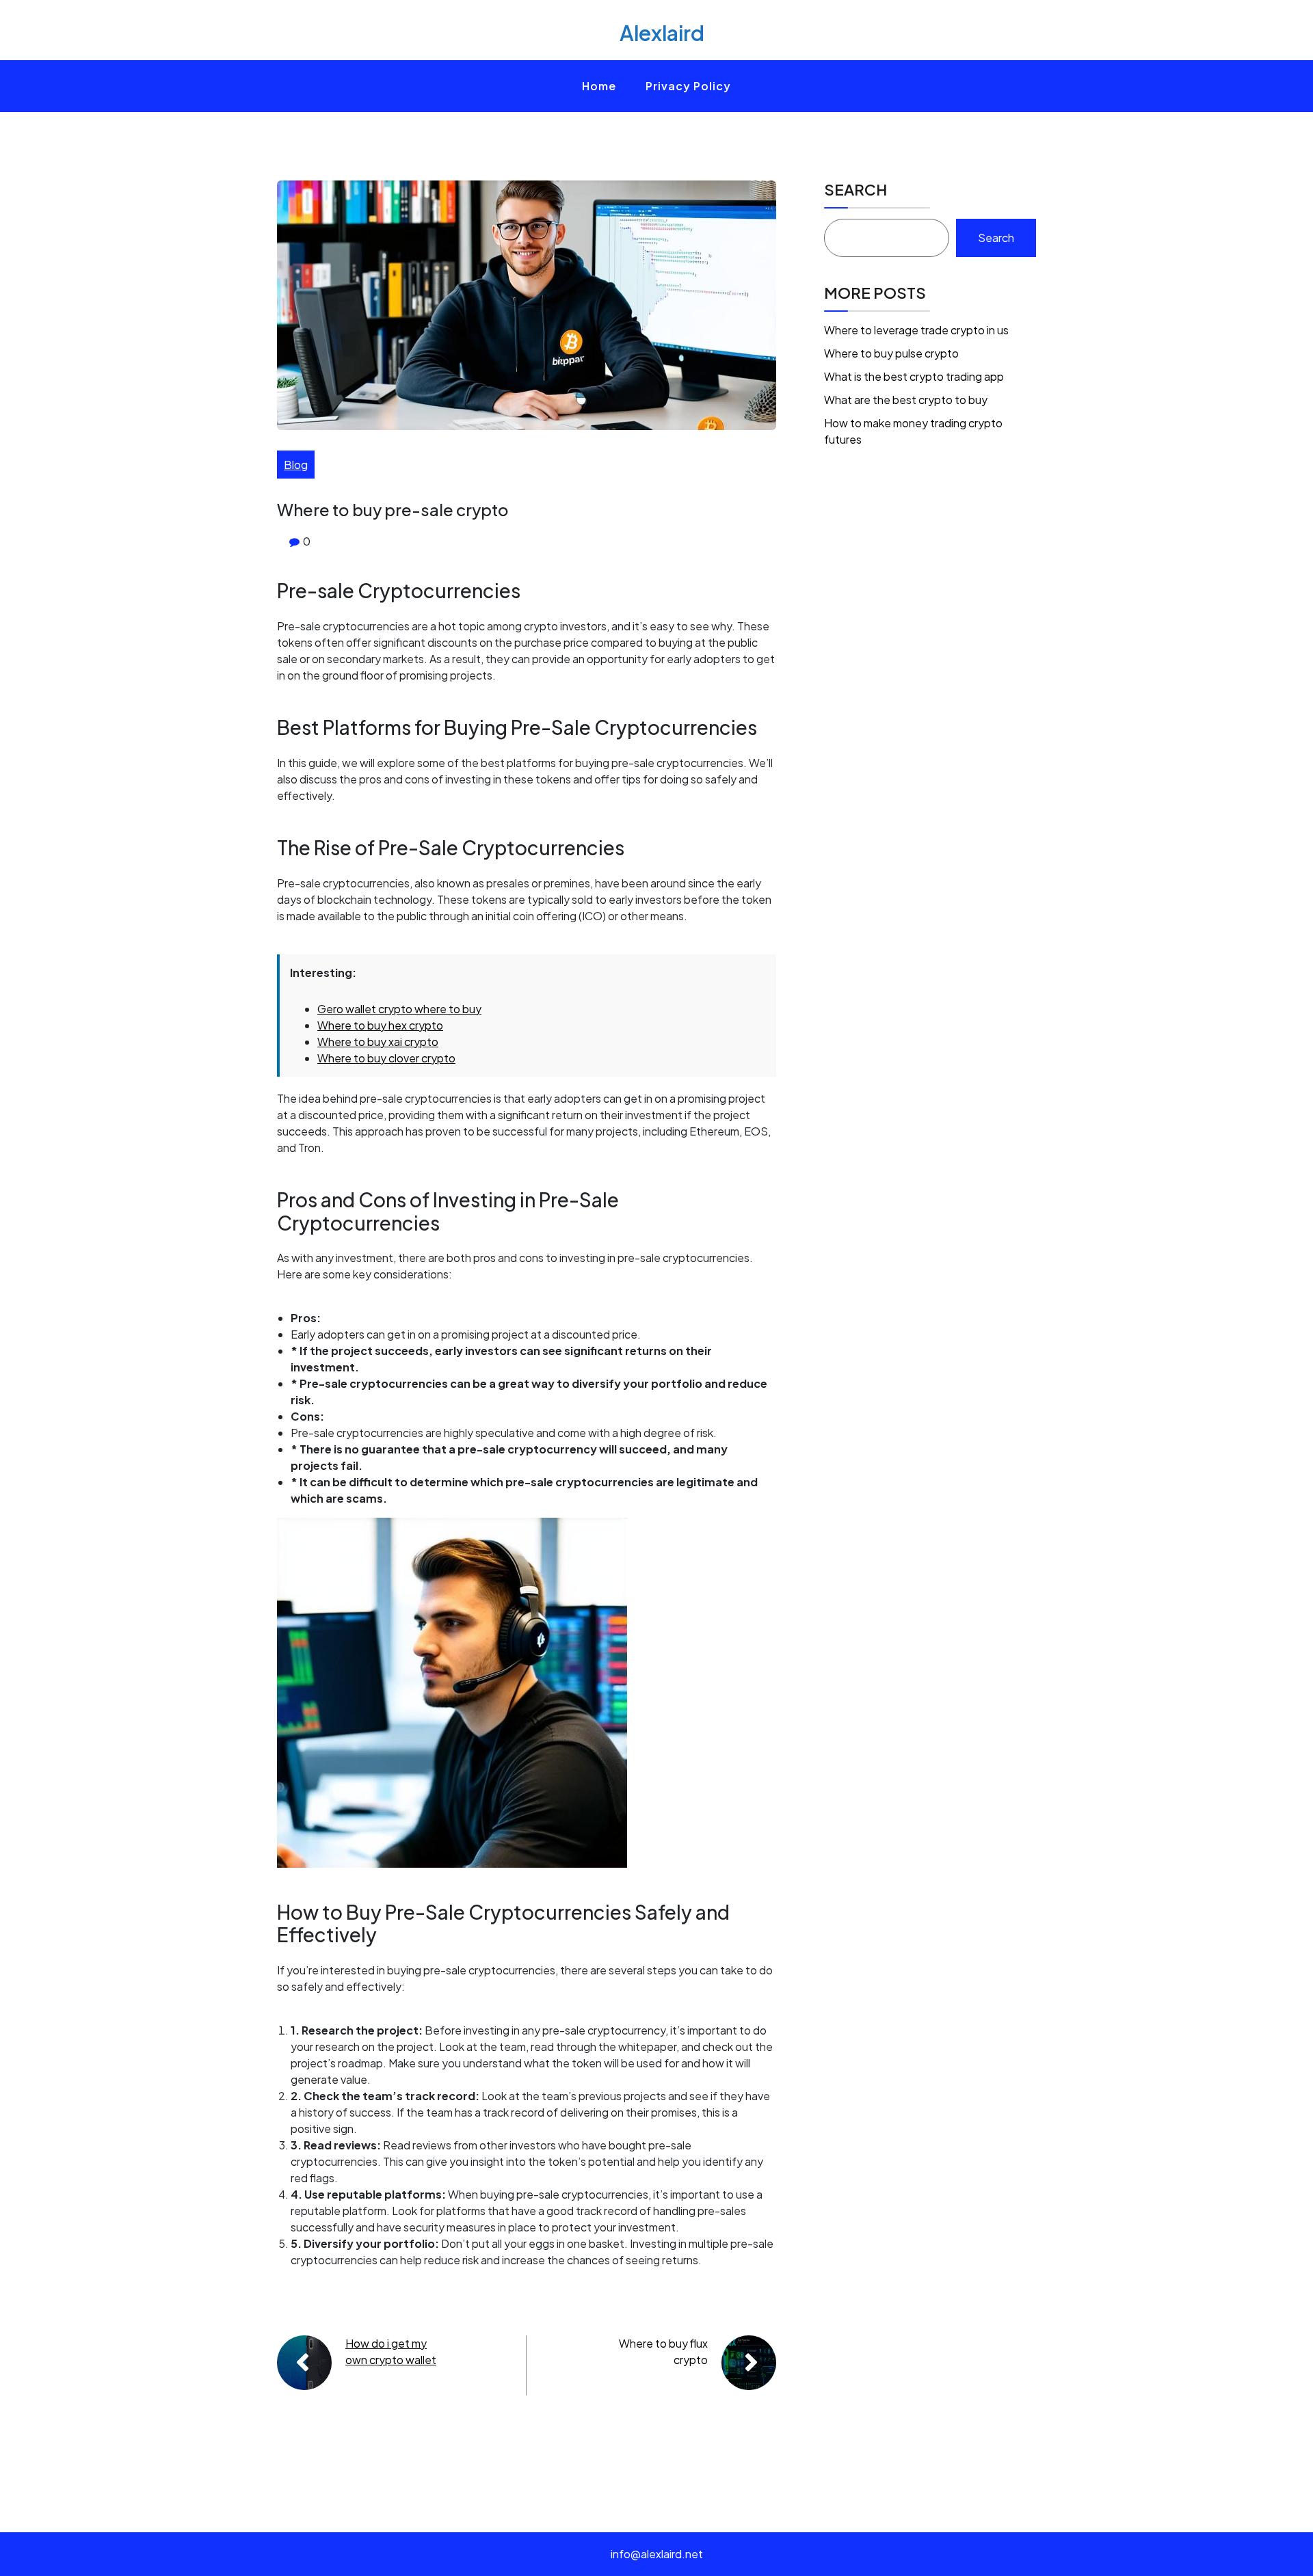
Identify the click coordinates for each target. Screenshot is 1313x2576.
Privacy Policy (688, 86)
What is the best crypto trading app (914, 376)
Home (599, 86)
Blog (296, 465)
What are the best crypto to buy (906, 400)
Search (856, 189)
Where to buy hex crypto (380, 1025)
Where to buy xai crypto (378, 1042)
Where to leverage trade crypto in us (916, 330)
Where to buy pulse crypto (891, 353)
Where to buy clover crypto (386, 1058)
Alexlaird (662, 33)
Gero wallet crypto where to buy (399, 1009)
